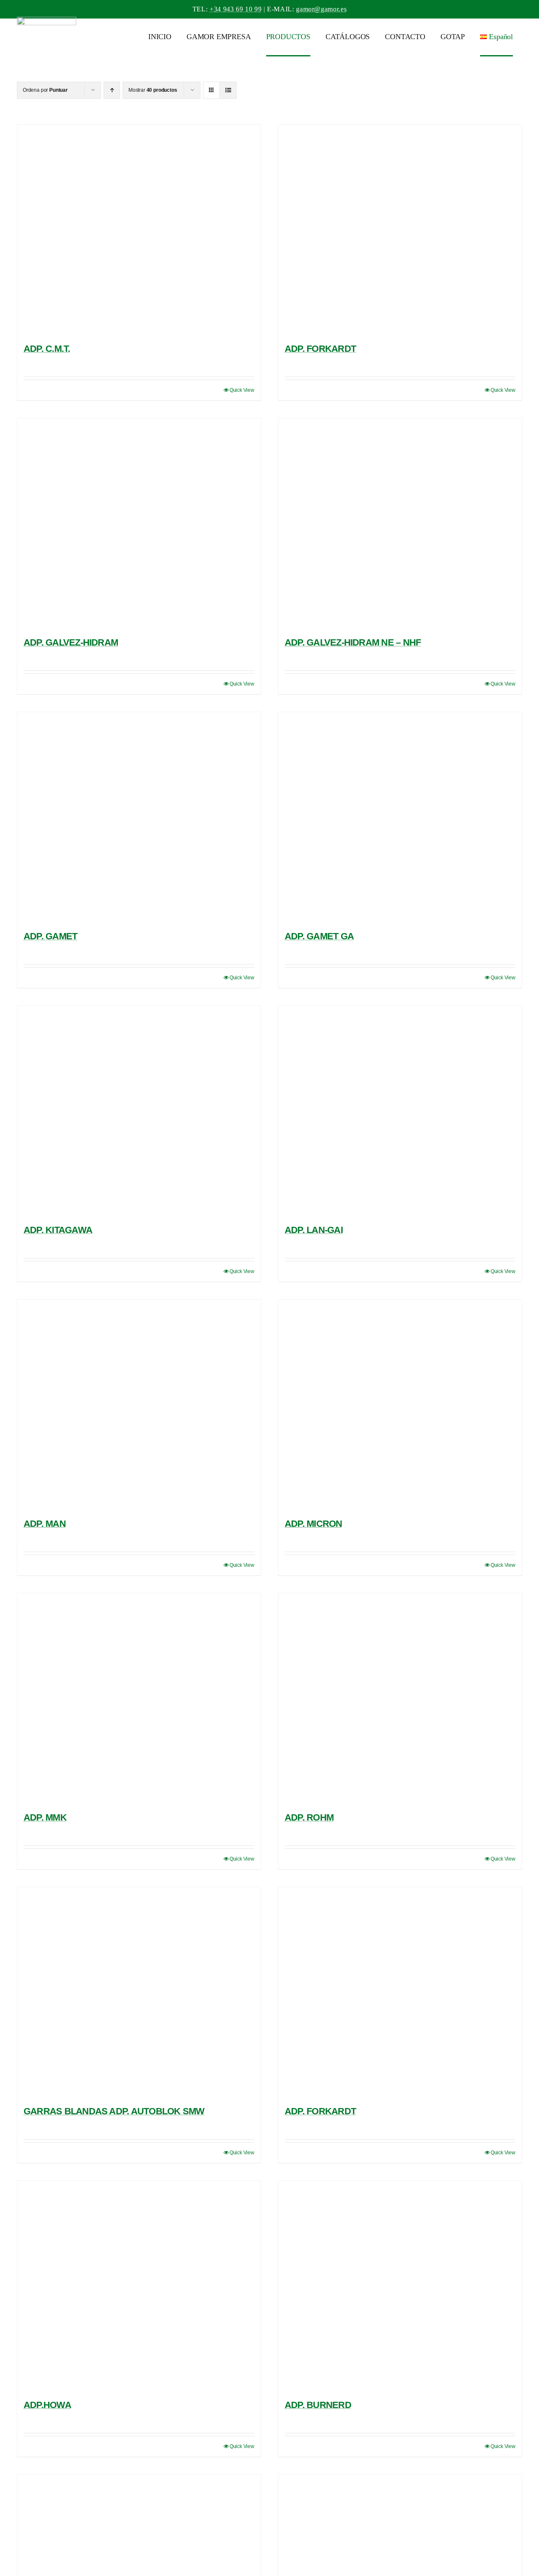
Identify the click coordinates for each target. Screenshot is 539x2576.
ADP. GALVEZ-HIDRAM (71, 642)
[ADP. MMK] (139, 1699)
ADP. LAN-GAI (314, 1230)
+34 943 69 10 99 (236, 9)
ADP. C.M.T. (47, 349)
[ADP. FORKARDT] (400, 230)
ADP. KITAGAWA (58, 1230)
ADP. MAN (45, 1524)
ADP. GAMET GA (319, 936)
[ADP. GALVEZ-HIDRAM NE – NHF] (400, 524)
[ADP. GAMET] (139, 817)
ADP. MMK (45, 1817)
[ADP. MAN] (139, 1405)
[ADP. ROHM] (400, 1699)
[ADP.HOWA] (139, 2286)
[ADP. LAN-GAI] (400, 1111)
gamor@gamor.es (321, 9)
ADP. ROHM (309, 1817)
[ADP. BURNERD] (400, 2286)
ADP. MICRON (314, 1524)
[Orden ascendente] (112, 90)
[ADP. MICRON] (400, 1405)
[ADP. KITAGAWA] (139, 1111)
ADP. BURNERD (318, 2405)
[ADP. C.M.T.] (139, 230)
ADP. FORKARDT (320, 349)
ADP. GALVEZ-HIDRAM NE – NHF (353, 642)
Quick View (242, 390)
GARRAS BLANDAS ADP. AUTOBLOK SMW (114, 2111)
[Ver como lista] (228, 90)
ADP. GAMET (50, 936)
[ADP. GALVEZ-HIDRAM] (139, 524)
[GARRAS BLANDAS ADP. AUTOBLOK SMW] (139, 1992)
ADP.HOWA (47, 2405)
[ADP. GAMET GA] (400, 817)
